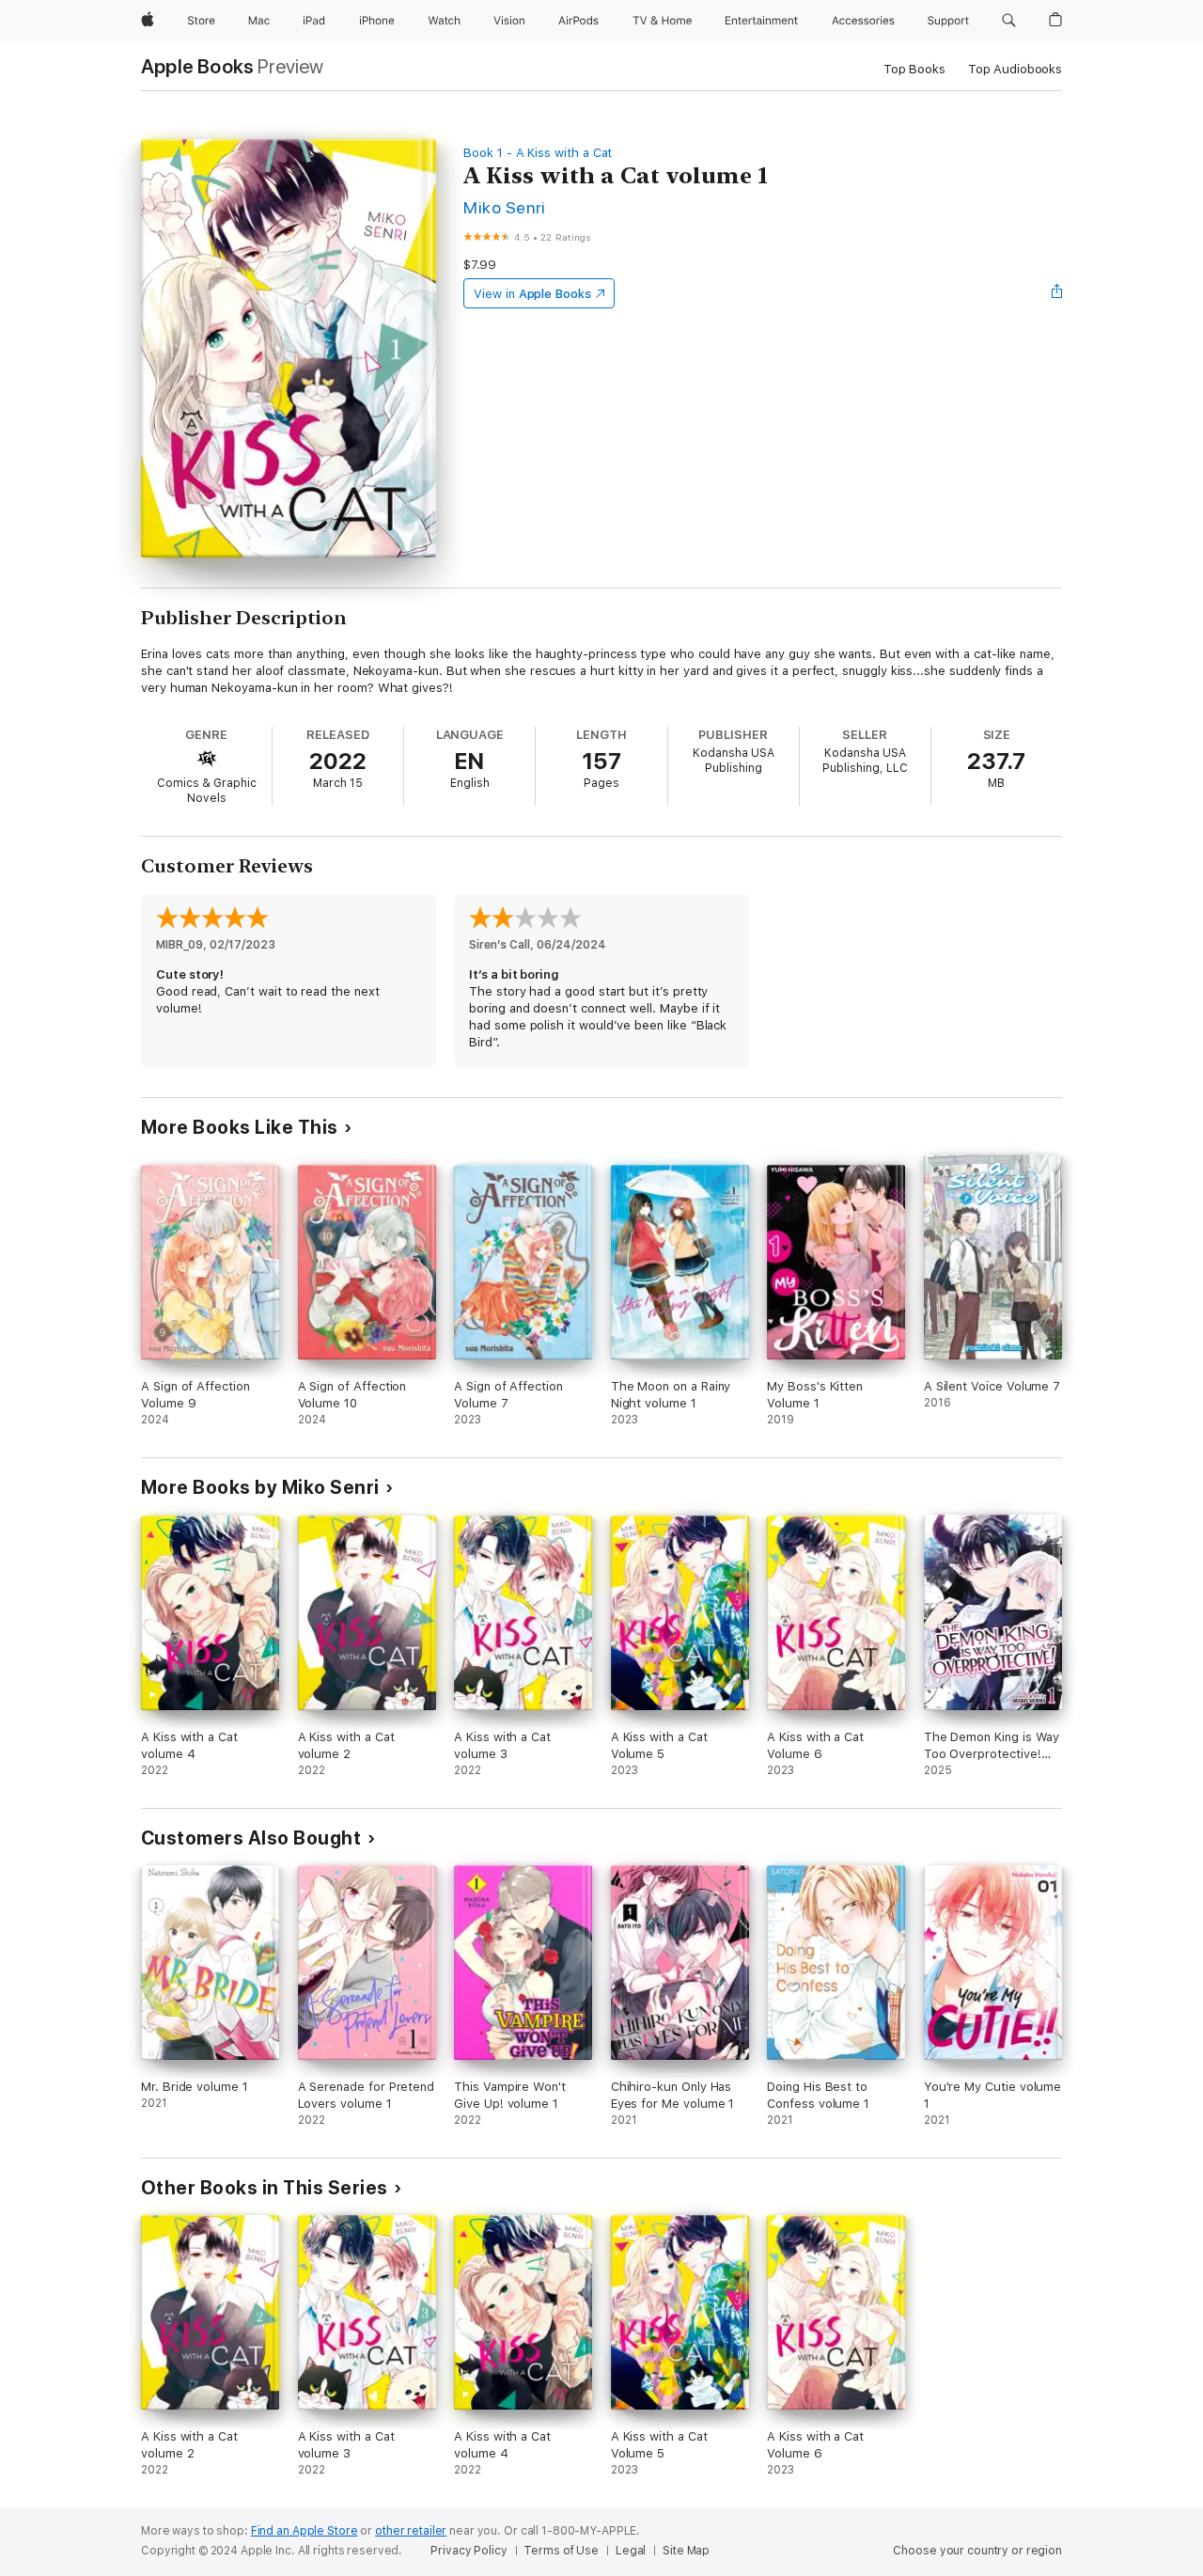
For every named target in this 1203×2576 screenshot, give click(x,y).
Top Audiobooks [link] (1015, 69)
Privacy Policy (469, 2551)
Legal (631, 2551)
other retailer (411, 2531)
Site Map (686, 2551)
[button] (1009, 21)
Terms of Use (561, 2551)
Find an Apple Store (305, 2531)
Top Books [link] (914, 69)
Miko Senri (505, 207)
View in (532, 294)
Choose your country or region (977, 2551)
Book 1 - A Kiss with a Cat (538, 153)
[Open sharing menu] (1057, 293)
